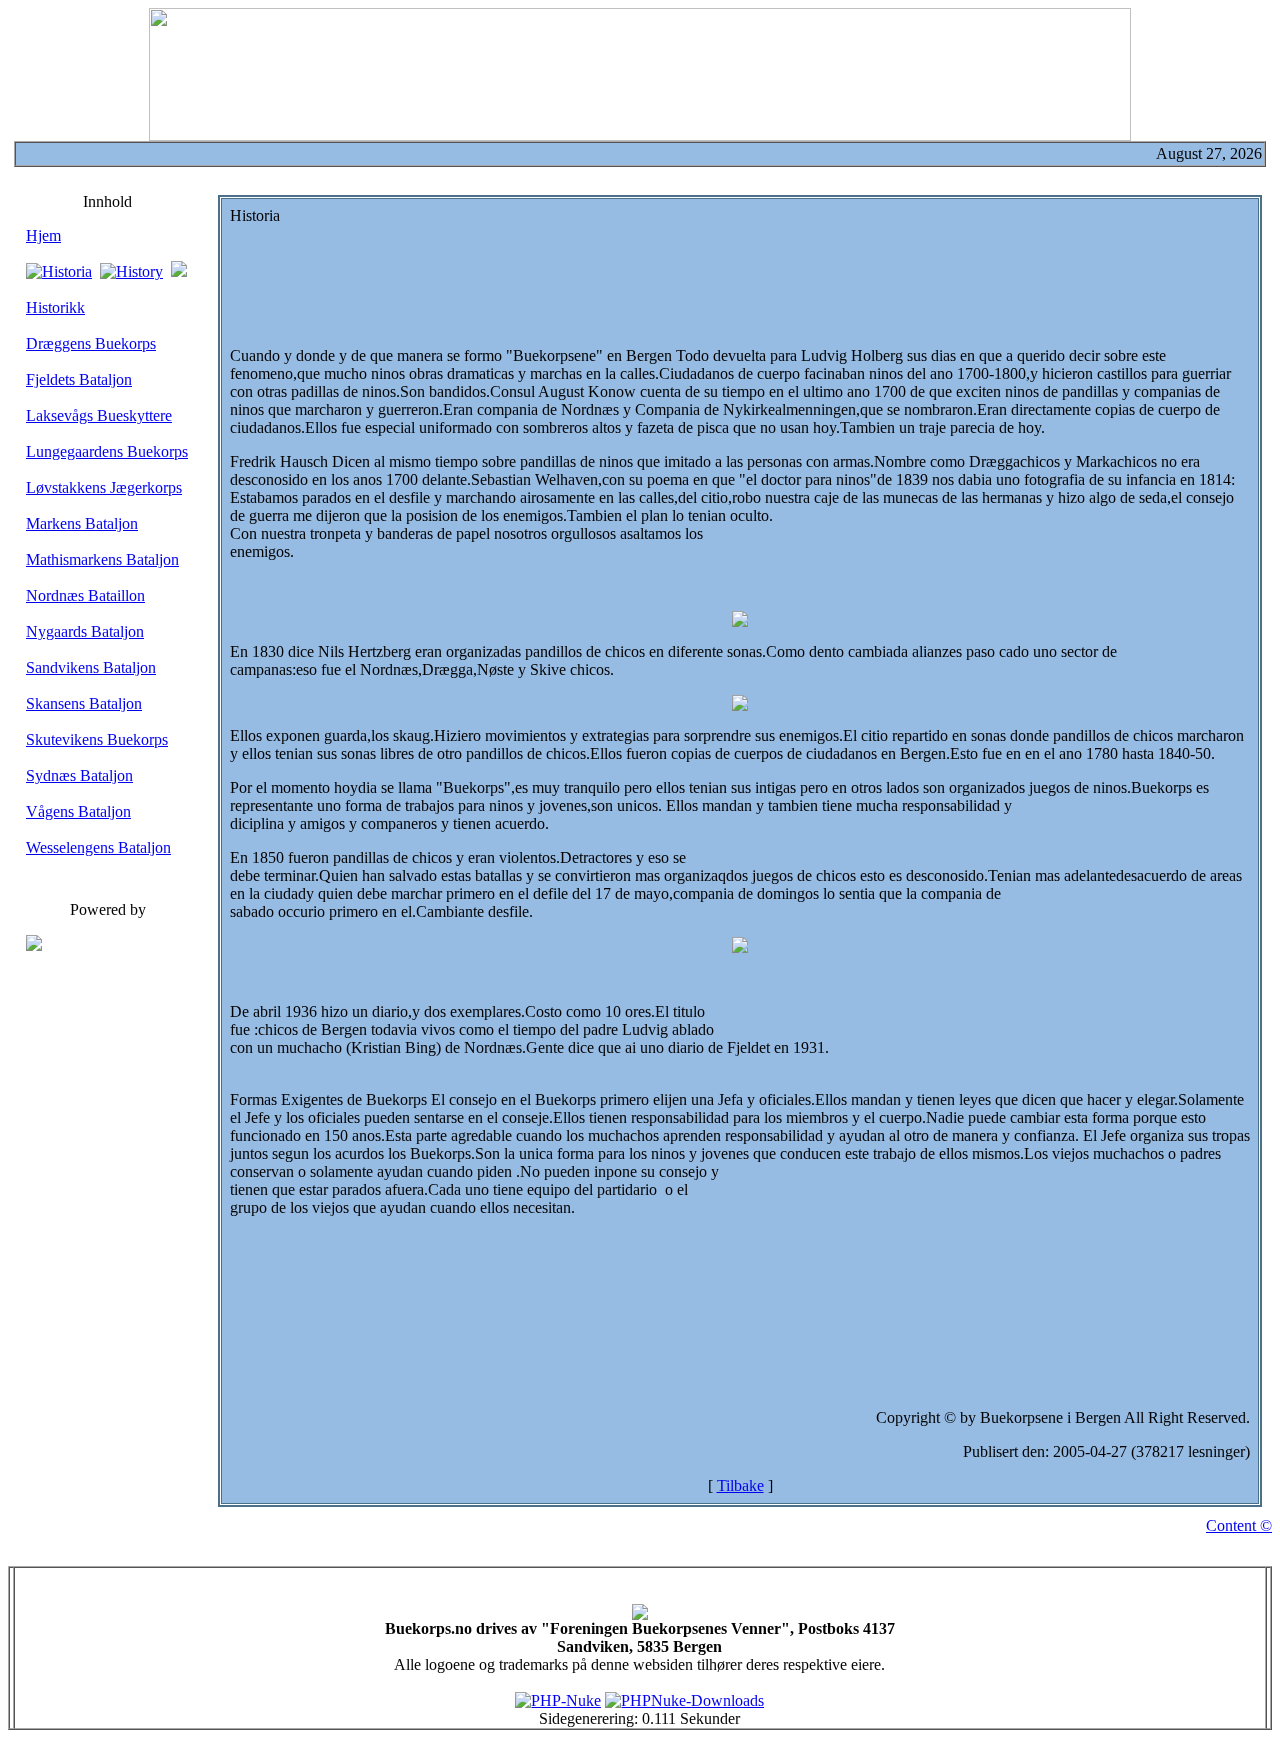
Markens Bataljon (82, 523)
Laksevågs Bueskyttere (99, 415)
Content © (1239, 1525)
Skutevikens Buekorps (97, 739)
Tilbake (740, 1485)
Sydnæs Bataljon (79, 775)
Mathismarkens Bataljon (102, 559)
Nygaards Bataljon (85, 631)
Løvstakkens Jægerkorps (104, 487)
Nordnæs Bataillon (85, 595)
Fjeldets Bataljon (79, 379)
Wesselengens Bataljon (98, 847)
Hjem (43, 235)
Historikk (55, 307)
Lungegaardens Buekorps (107, 451)
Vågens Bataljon (78, 811)
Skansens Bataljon (84, 703)
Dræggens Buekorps (91, 343)
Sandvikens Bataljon (91, 667)
